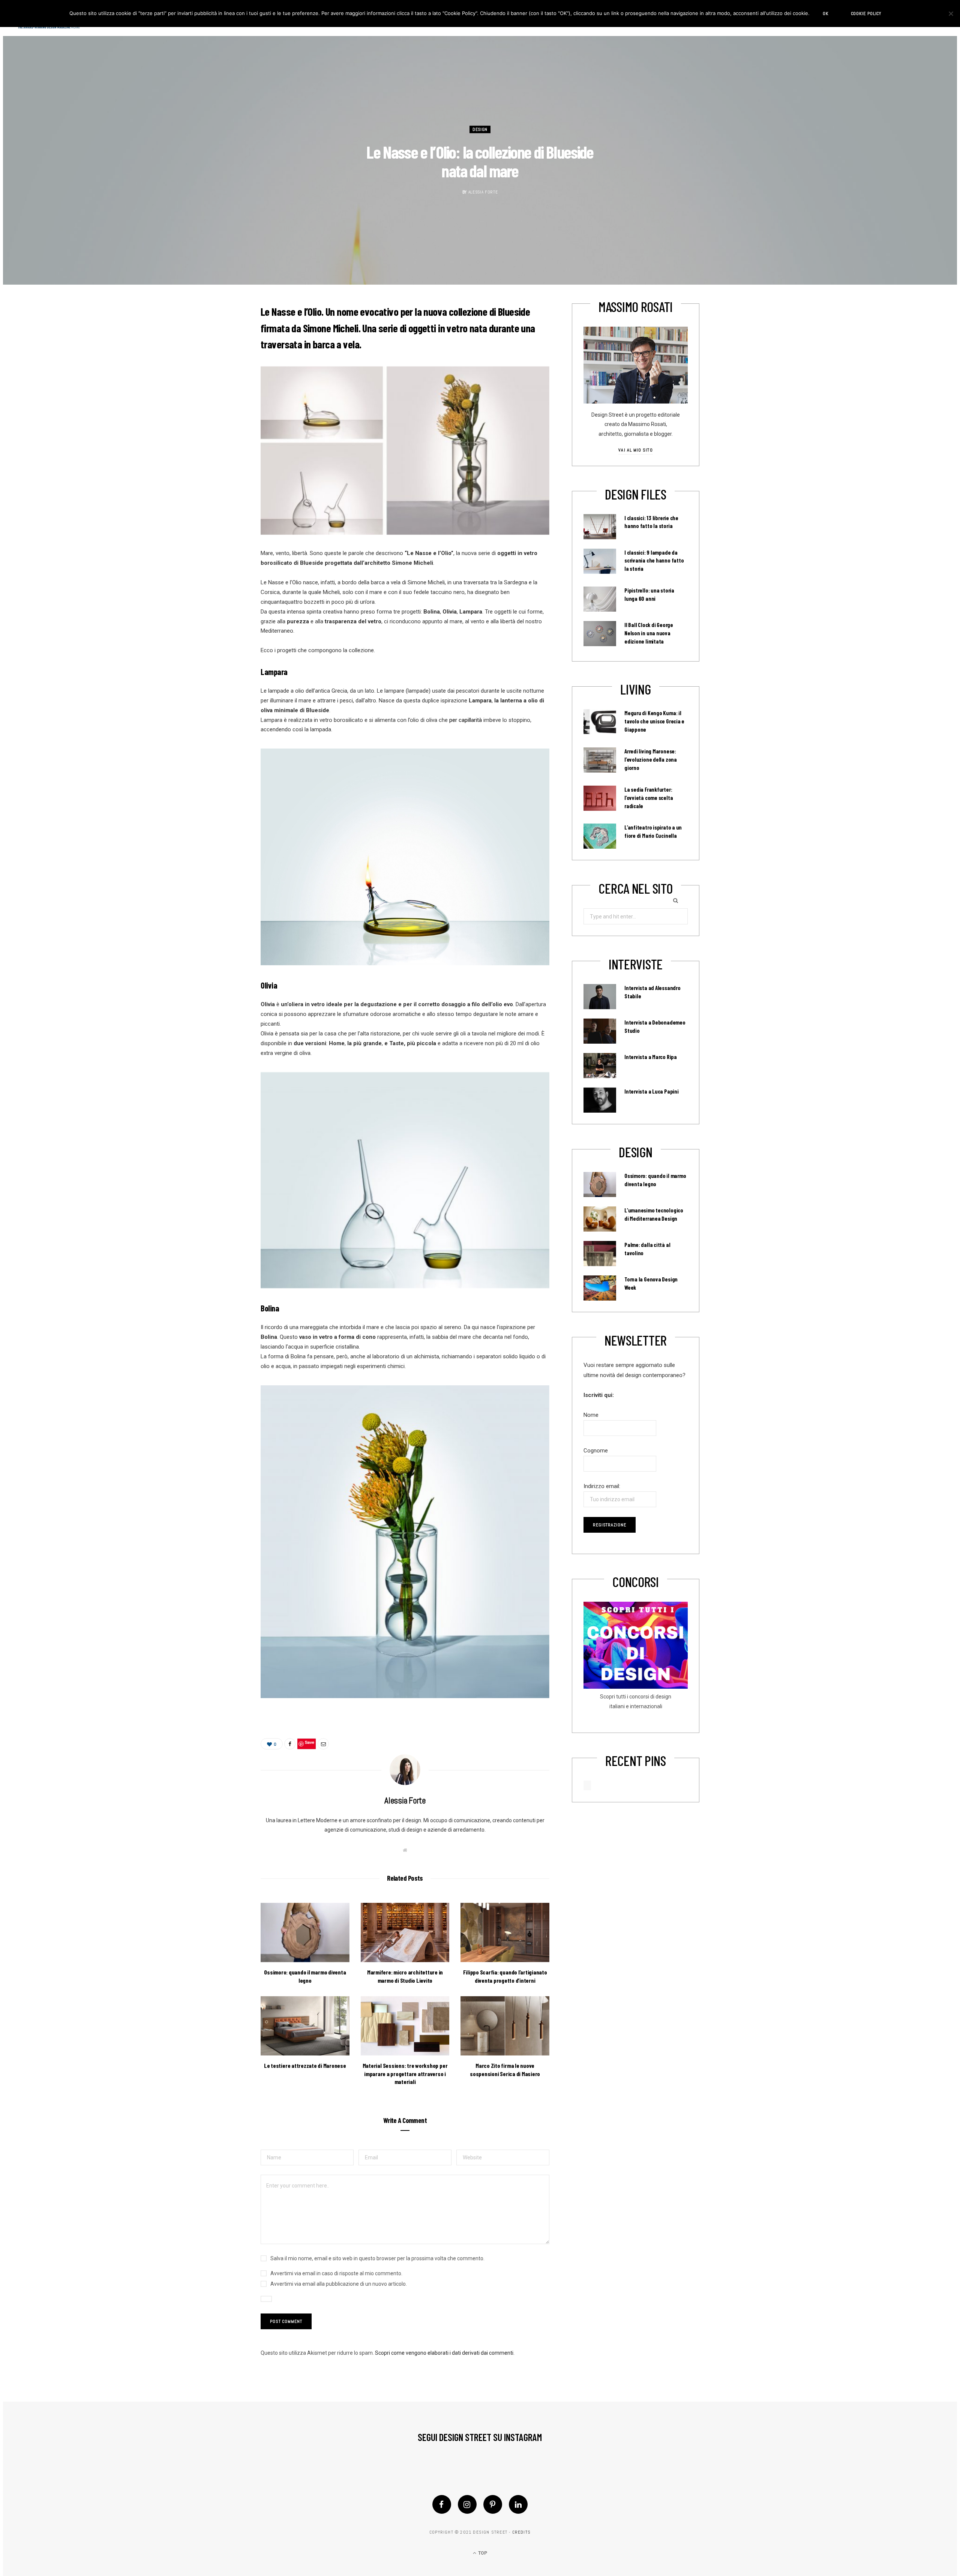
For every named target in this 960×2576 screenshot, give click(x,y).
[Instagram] (467, 2504)
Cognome (596, 1451)
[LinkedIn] (518, 2504)
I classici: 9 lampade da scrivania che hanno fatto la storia (654, 561)
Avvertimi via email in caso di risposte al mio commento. (336, 2273)
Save (310, 1742)
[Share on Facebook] (290, 1744)
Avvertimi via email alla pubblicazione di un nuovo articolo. (339, 2284)
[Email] (323, 1744)
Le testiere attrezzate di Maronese (305, 2065)
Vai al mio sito (635, 450)
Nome (591, 1415)
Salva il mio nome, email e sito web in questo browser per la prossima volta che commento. (377, 2258)
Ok (826, 14)
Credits (521, 2532)
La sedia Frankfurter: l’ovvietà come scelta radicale (649, 798)
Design (480, 129)
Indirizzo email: (602, 1486)
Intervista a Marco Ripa (651, 1057)
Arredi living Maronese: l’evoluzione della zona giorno (651, 759)
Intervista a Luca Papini (652, 1091)
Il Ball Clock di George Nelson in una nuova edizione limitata (649, 633)
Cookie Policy (866, 14)
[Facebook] (442, 2504)
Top (482, 2553)
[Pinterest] (493, 2504)
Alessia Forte (483, 192)
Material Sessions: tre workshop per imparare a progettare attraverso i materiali (405, 2073)
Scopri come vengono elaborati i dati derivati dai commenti (444, 2353)
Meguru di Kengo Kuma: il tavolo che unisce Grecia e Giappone (654, 721)
